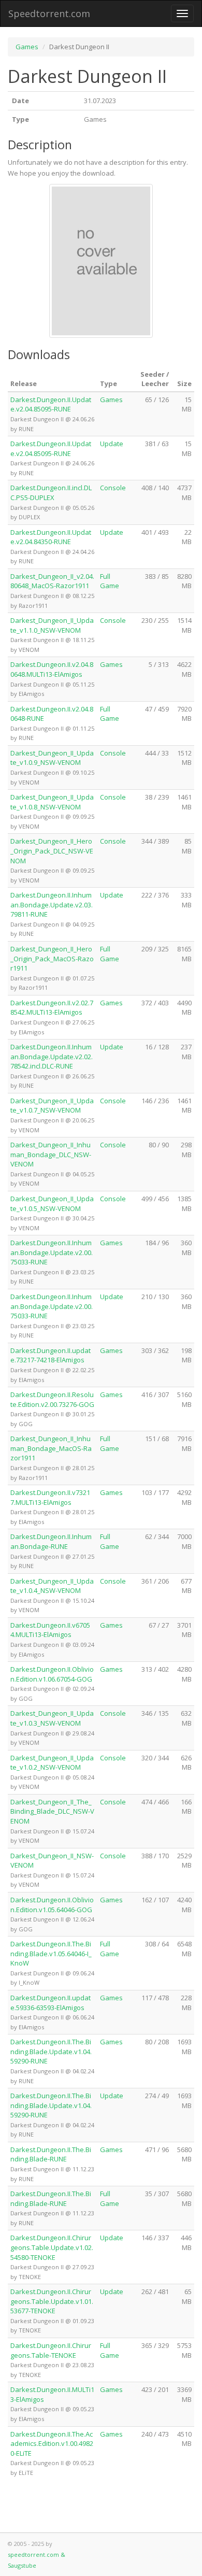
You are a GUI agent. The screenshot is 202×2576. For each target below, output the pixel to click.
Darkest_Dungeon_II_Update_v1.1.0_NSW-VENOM (52, 625)
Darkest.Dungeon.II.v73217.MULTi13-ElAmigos (50, 1497)
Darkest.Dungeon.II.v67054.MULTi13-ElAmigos (50, 1630)
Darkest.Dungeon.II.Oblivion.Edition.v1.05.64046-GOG (52, 1905)
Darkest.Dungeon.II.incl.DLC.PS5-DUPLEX (51, 493)
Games (27, 47)
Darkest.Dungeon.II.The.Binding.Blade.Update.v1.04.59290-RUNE (51, 2051)
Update (112, 444)
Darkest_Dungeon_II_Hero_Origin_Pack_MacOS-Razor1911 (52, 958)
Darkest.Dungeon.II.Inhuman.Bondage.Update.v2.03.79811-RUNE (52, 905)
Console (113, 488)
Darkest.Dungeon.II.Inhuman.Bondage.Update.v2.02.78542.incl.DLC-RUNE (52, 1056)
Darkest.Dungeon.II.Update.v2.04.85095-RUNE (51, 404)
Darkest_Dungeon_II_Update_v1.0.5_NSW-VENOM (52, 1204)
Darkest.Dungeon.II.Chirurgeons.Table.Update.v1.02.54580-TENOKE (52, 2247)
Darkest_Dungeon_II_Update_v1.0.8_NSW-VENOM (52, 802)
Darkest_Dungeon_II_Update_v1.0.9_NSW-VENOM (52, 758)
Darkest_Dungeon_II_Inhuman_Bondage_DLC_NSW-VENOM (51, 1154)
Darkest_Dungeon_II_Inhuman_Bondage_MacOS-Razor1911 (51, 1448)
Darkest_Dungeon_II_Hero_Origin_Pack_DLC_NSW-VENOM (52, 851)
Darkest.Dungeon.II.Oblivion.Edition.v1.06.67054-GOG (52, 1674)
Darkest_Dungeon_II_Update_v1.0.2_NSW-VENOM (52, 1763)
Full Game (110, 581)
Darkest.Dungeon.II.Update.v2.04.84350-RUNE (51, 537)
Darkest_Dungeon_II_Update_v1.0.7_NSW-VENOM (52, 1106)
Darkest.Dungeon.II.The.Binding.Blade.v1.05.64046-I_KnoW (51, 1953)
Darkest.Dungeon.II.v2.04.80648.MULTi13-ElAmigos (52, 669)
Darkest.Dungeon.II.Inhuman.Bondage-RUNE (51, 1541)
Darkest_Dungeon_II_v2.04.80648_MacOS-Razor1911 (52, 581)
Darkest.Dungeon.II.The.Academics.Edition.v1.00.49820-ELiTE (52, 2444)
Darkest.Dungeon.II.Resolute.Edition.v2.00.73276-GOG (52, 1399)
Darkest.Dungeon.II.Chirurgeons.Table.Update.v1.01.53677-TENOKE (52, 2301)
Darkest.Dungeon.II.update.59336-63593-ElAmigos (51, 2003)
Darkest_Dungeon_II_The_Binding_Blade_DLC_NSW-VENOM (52, 1811)
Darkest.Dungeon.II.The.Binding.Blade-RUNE (51, 2154)
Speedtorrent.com (49, 13)
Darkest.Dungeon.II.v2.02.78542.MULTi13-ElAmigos (52, 1008)
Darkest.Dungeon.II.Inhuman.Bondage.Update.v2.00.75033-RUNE (52, 1252)
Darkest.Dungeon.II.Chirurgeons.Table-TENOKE (51, 2350)
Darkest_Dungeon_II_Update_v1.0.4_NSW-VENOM (52, 1586)
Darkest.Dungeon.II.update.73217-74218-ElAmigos (51, 1355)
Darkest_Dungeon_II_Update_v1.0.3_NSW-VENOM (52, 1718)
